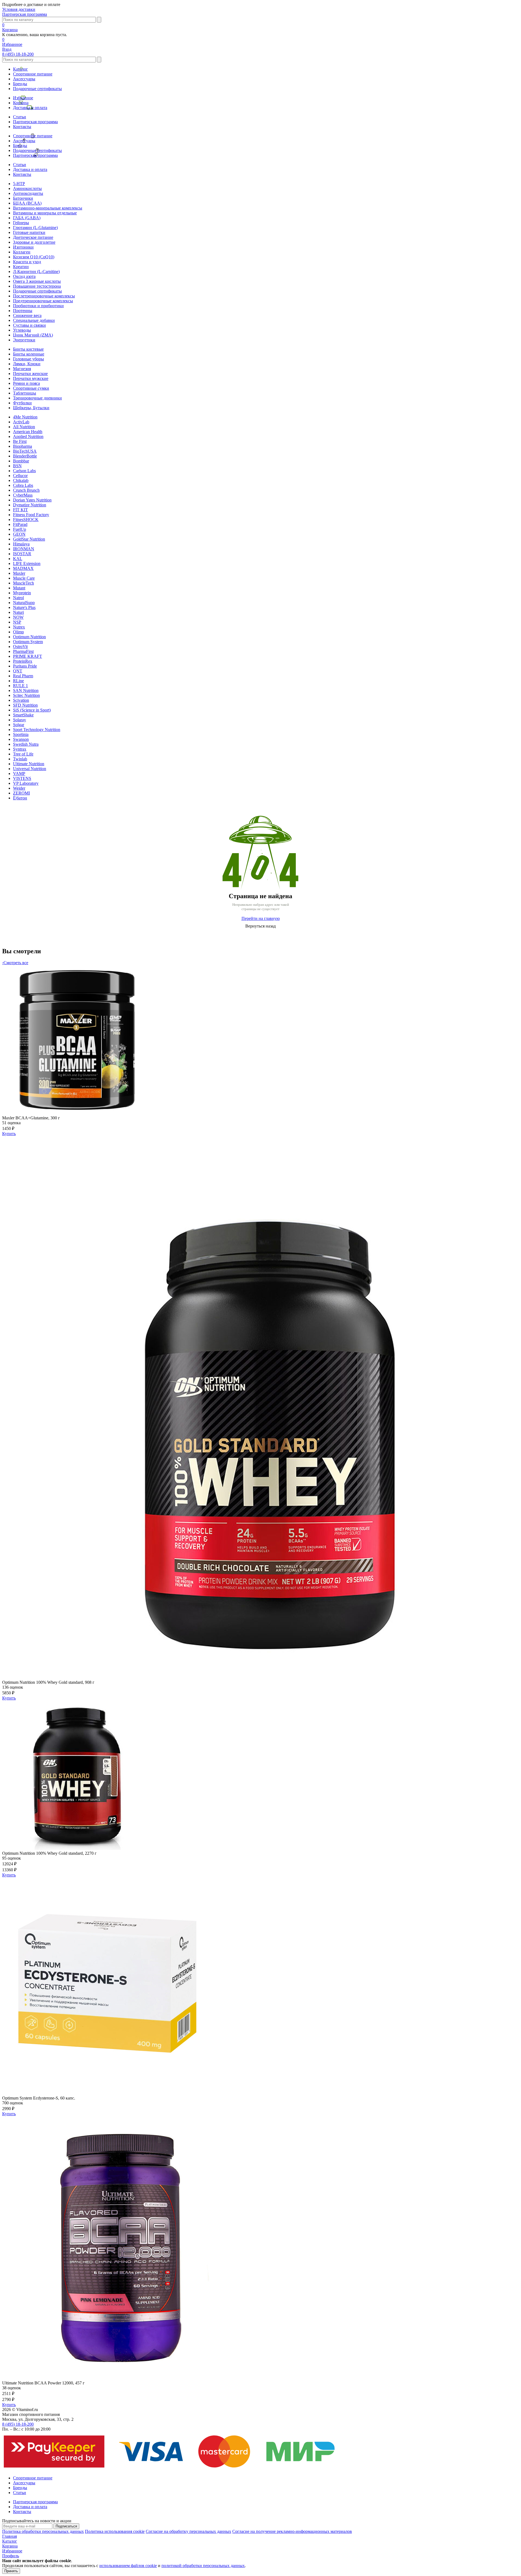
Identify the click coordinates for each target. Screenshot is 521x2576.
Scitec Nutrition (26, 695)
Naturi (18, 612)
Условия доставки (19, 9)
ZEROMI (21, 793)
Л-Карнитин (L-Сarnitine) (36, 271)
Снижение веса (27, 315)
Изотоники (23, 247)
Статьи (20, 117)
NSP (17, 622)
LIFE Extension (27, 563)
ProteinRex (23, 661)
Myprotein (22, 593)
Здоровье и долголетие (34, 242)
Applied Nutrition (28, 436)
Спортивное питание (33, 74)
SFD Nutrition (25, 705)
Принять (11, 2571)
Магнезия (22, 369)
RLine (18, 681)
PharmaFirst (23, 651)
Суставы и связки (29, 325)
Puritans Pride (25, 666)
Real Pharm (23, 676)
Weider (19, 788)
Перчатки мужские (31, 378)
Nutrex (19, 627)
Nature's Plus (24, 607)
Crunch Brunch (26, 490)
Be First (20, 441)
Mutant (19, 588)
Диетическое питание (33, 237)
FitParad (20, 524)
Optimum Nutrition (29, 637)
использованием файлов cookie (128, 2566)
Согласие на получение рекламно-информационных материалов (292, 2531)
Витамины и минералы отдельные (45, 213)
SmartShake (23, 715)
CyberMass (23, 495)
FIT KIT (20, 510)
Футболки (22, 403)
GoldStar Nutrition (29, 539)
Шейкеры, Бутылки (31, 408)
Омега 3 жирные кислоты (37, 281)
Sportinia (21, 734)
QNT (18, 671)
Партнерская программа (25, 14)
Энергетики (24, 340)
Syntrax (20, 749)
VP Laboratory (26, 783)
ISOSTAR (22, 554)
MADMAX (23, 568)
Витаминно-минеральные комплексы (48, 208)
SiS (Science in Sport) (32, 710)
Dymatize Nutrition (30, 505)
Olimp (18, 632)
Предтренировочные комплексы (43, 301)
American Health (28, 432)
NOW (18, 617)
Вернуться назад (260, 926)
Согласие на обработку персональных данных (188, 2531)
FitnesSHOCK (26, 520)
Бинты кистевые (28, 349)
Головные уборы (28, 359)
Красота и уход (27, 262)
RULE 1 (20, 686)
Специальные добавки (34, 320)
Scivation (21, 700)
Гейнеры (21, 223)
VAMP (19, 774)
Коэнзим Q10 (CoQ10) (34, 257)
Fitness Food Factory (31, 515)
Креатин (21, 267)
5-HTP (19, 184)
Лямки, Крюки (27, 364)
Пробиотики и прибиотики (38, 306)
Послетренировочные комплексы (44, 296)
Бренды (20, 84)
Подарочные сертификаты (37, 89)
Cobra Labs (23, 485)
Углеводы (22, 330)
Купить (9, 1134)
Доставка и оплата (30, 108)
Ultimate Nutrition (29, 764)
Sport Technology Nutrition (37, 730)
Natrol (18, 598)
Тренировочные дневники (37, 398)
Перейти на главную (261, 918)
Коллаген (22, 252)
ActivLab (21, 422)
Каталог (20, 69)
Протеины (23, 311)
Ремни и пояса (26, 383)
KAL (18, 559)
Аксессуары (24, 79)
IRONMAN (24, 549)
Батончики (23, 198)
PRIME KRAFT (28, 656)
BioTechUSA (25, 451)
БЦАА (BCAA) (27, 203)
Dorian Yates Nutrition (32, 500)
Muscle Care (24, 578)
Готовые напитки (29, 232)
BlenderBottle (25, 456)
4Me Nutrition (25, 417)
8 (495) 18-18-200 (18, 54)
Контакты (22, 127)
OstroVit (20, 647)
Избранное (23, 98)
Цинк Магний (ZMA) (33, 335)
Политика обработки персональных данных (43, 2531)
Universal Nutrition (30, 769)
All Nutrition (24, 427)
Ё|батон (20, 798)
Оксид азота (24, 276)
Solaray (20, 720)
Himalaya (21, 544)
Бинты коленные (29, 354)
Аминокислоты (27, 188)
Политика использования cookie (115, 2531)
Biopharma (23, 446)
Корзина (21, 103)
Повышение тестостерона (37, 286)
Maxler (19, 573)
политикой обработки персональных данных (203, 2566)
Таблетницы (25, 393)
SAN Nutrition (26, 690)
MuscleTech (23, 583)
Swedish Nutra (26, 744)
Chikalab (21, 480)
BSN (17, 466)
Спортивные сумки (31, 388)
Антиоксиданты (28, 193)
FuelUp (20, 529)
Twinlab (20, 759)
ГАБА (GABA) (27, 218)
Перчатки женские (30, 374)
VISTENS (22, 778)
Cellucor (20, 476)
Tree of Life (23, 754)
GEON (19, 534)
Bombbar (21, 461)
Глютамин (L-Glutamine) (35, 228)
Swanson (21, 739)
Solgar (19, 725)
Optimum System (28, 642)
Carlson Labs (24, 471)
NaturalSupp (24, 603)
